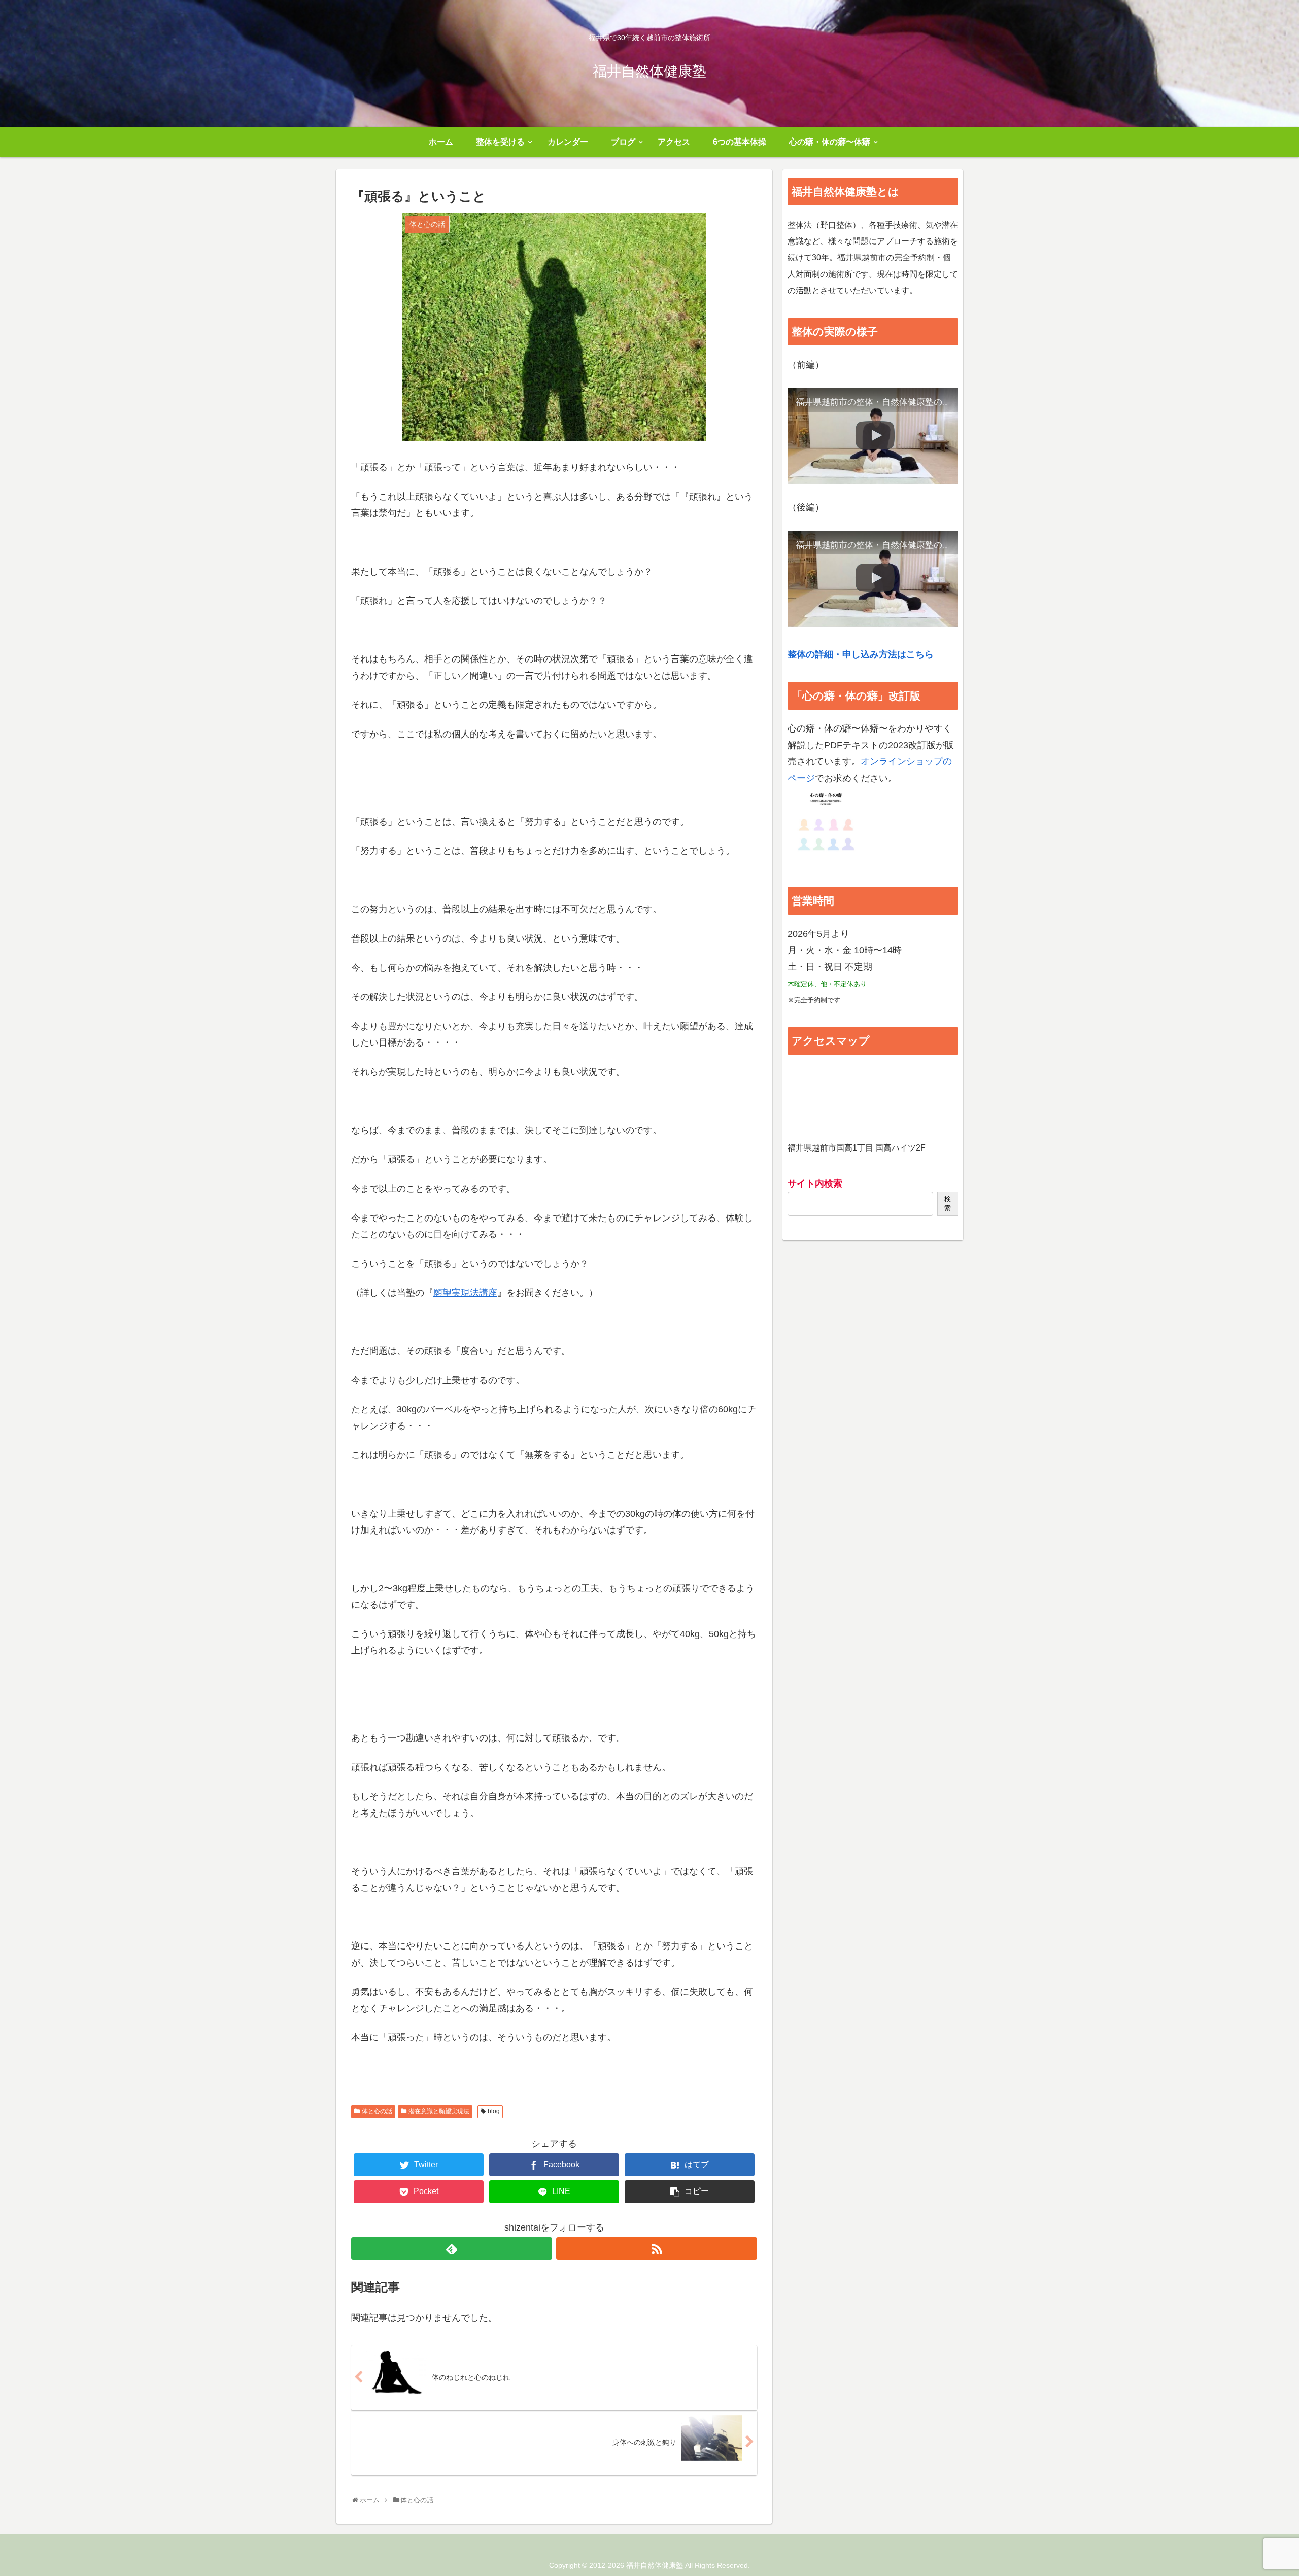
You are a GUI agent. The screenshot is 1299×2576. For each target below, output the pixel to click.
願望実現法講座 (465, 1293)
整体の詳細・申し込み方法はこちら (861, 654)
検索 (948, 1204)
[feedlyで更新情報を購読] (452, 2249)
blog (494, 2111)
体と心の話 (377, 2111)
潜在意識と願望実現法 (439, 2111)
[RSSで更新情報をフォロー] (657, 2249)
